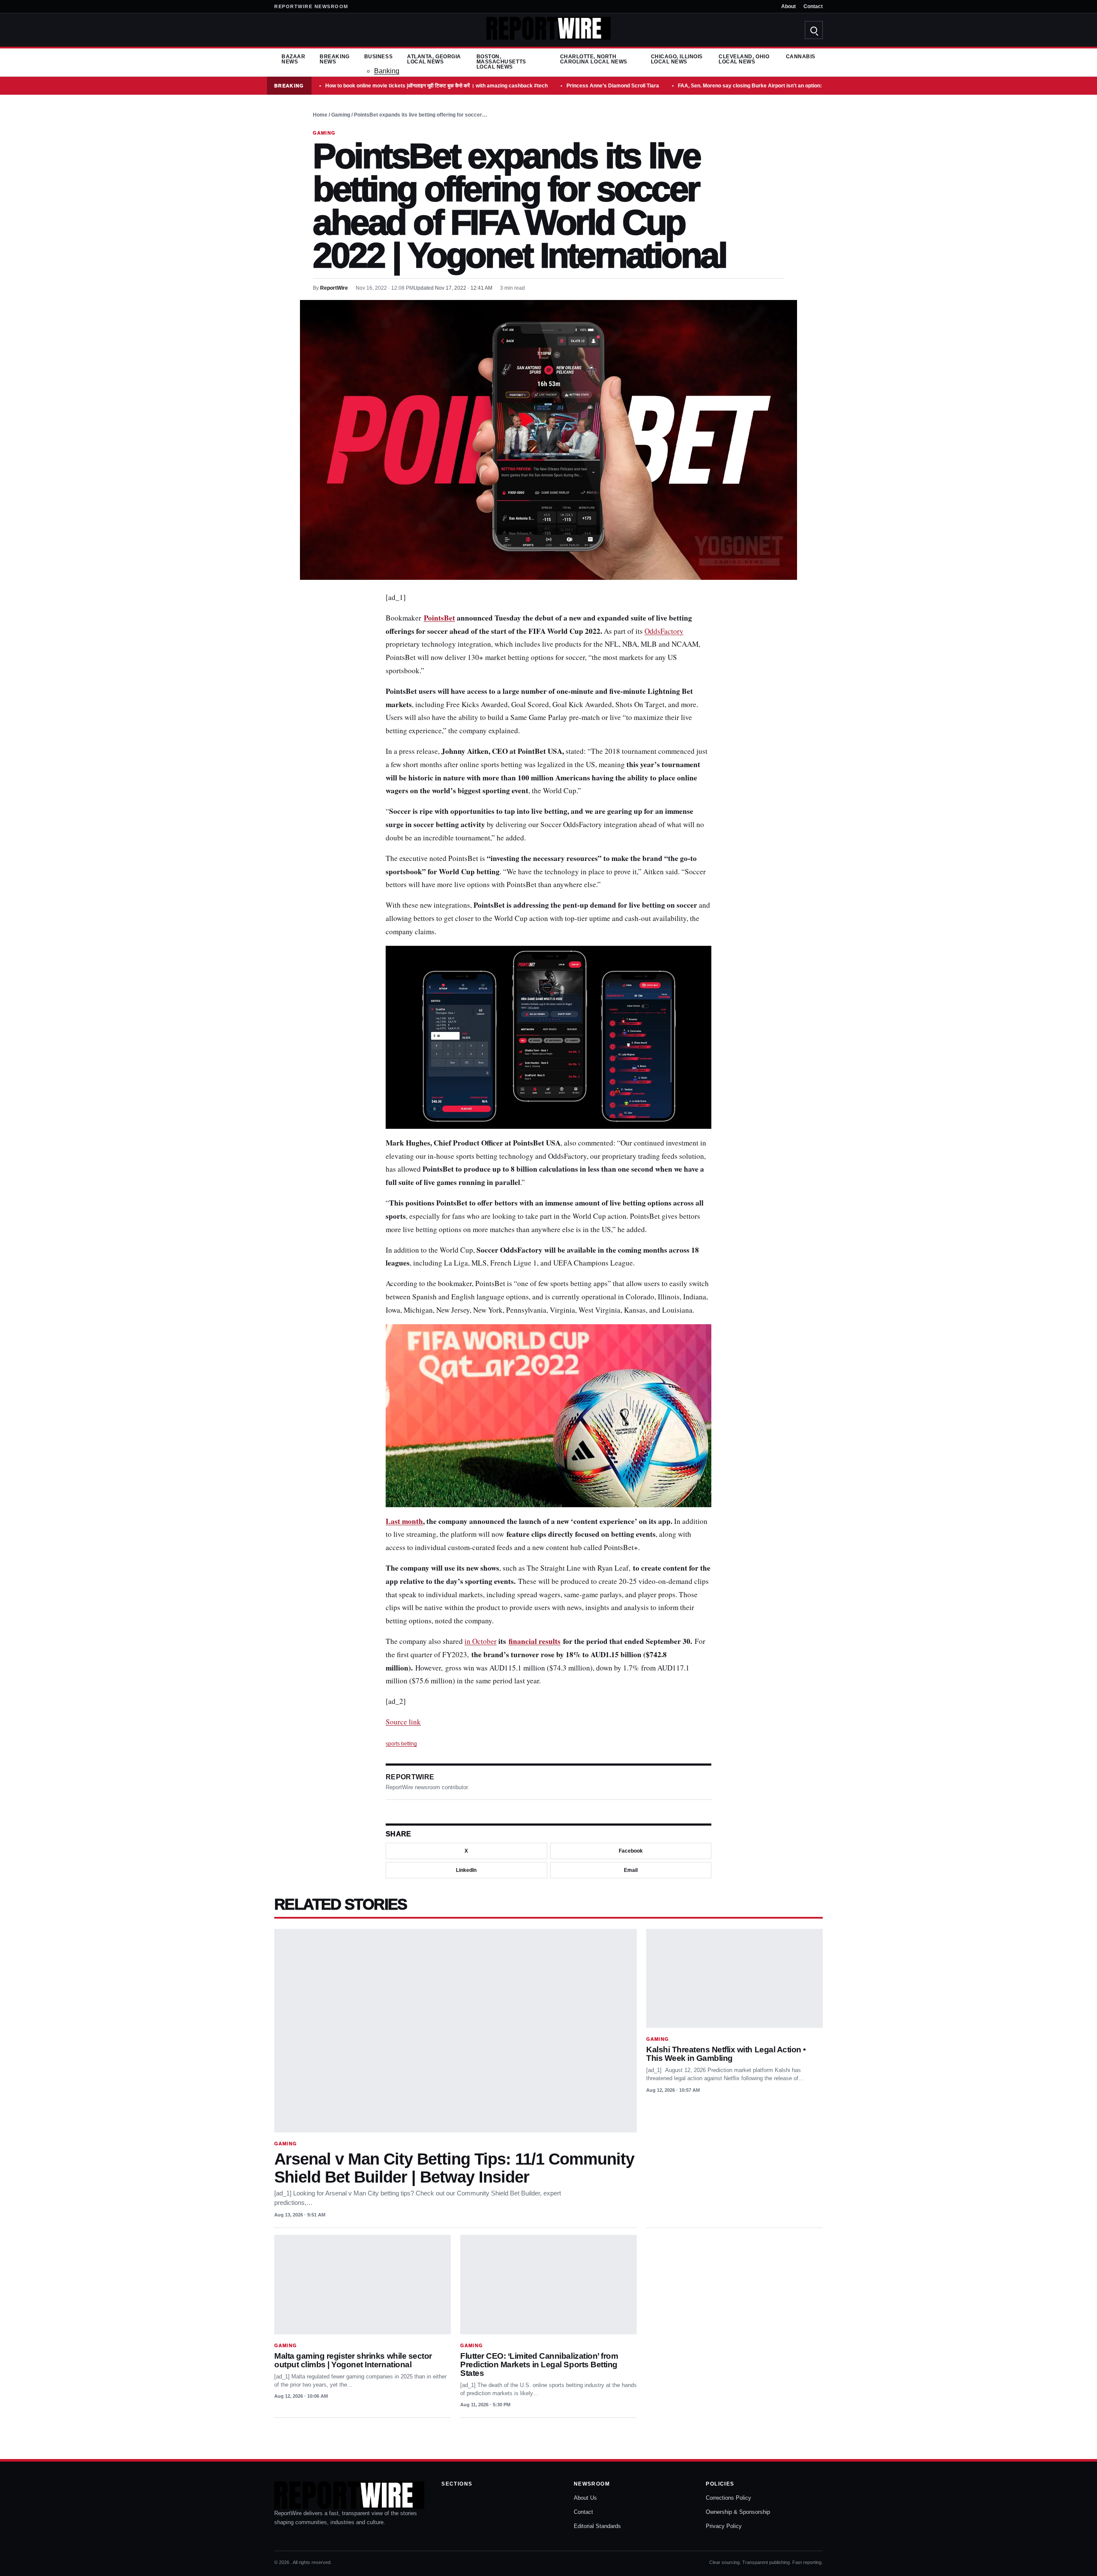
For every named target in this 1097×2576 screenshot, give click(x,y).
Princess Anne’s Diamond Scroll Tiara (613, 86)
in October (481, 1641)
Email (631, 1870)
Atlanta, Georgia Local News (434, 59)
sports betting (401, 1744)
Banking (387, 71)
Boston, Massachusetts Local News (501, 62)
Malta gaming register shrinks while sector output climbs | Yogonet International (353, 2360)
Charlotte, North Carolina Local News (594, 59)
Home (320, 115)
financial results (535, 1641)
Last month (404, 1521)
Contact (813, 6)
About (788, 6)
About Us (585, 2498)
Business (378, 57)
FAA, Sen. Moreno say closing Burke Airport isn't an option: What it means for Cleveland (785, 86)
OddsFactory (664, 631)
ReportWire (334, 288)
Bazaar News (293, 59)
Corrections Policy (728, 2498)
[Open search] (814, 30)
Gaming (341, 115)
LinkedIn (466, 1870)
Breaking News (334, 59)
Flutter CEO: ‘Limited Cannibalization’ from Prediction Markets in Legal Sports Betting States (539, 2365)
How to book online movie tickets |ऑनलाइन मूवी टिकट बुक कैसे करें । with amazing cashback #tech (436, 86)
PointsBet (439, 618)
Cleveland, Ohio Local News (744, 59)
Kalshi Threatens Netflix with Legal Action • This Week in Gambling (726, 2054)
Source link (403, 1722)
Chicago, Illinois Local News (677, 59)
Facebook (631, 1851)
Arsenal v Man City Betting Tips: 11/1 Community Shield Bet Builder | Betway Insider (454, 2168)
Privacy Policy (724, 2526)
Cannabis (801, 57)
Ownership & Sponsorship (738, 2512)
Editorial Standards (597, 2526)
